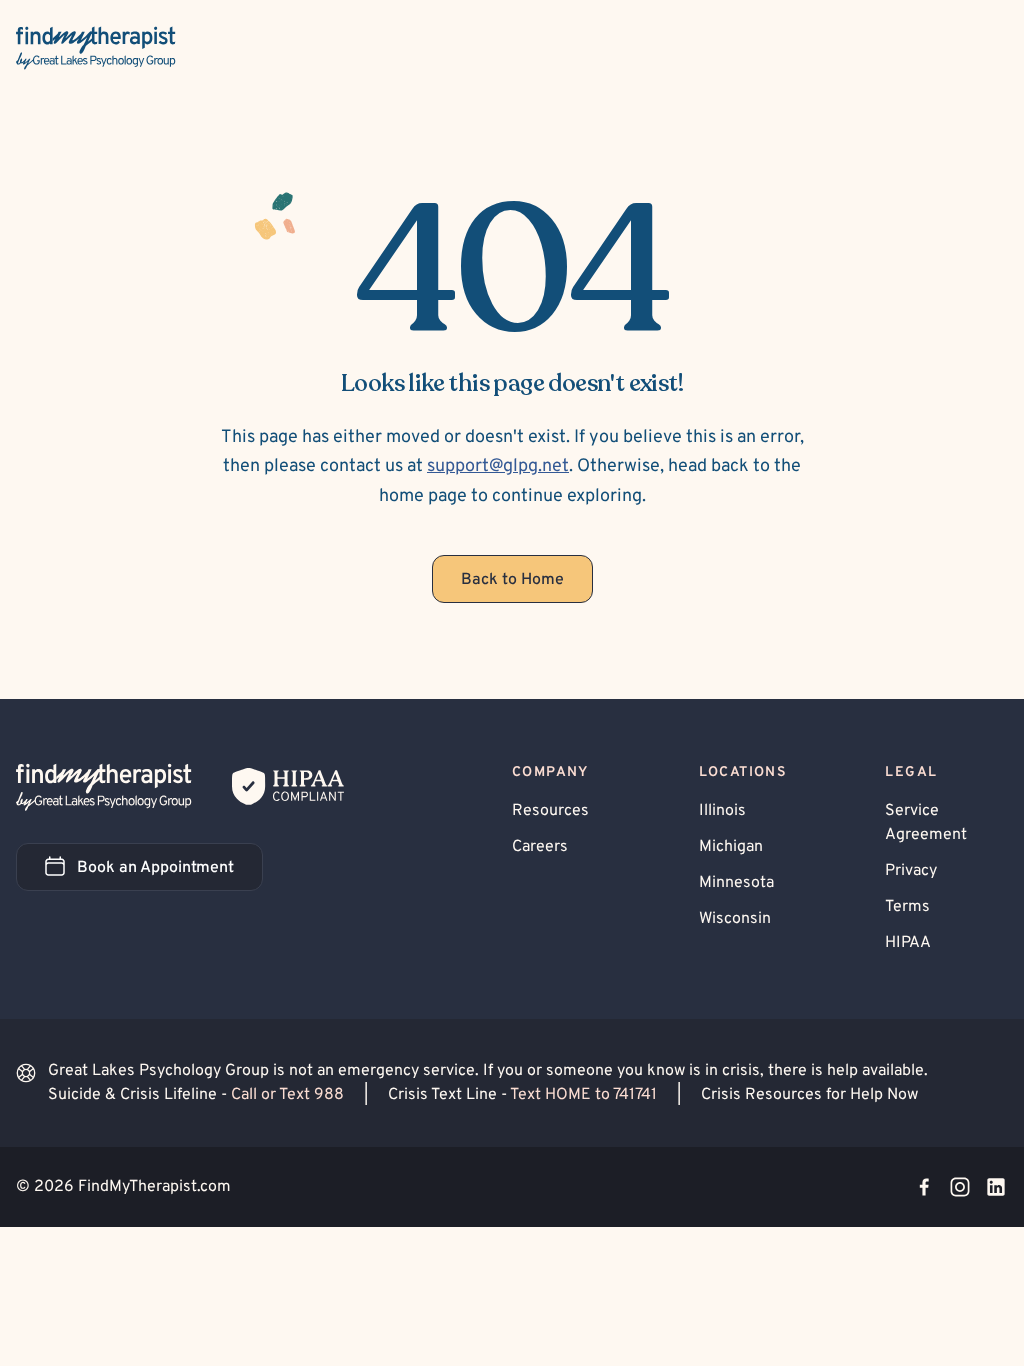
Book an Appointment (170, 874)
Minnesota (736, 883)
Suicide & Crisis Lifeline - (196, 1095)
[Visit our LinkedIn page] (996, 1187)
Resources (550, 811)
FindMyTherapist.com (154, 1187)
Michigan (731, 847)
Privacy (911, 871)
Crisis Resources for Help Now (809, 1095)
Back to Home (512, 580)
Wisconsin (735, 919)
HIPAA (908, 943)
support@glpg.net (498, 466)
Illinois (722, 811)
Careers (540, 847)
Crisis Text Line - (522, 1095)
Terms (907, 907)
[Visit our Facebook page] (924, 1187)
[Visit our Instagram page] (960, 1187)
